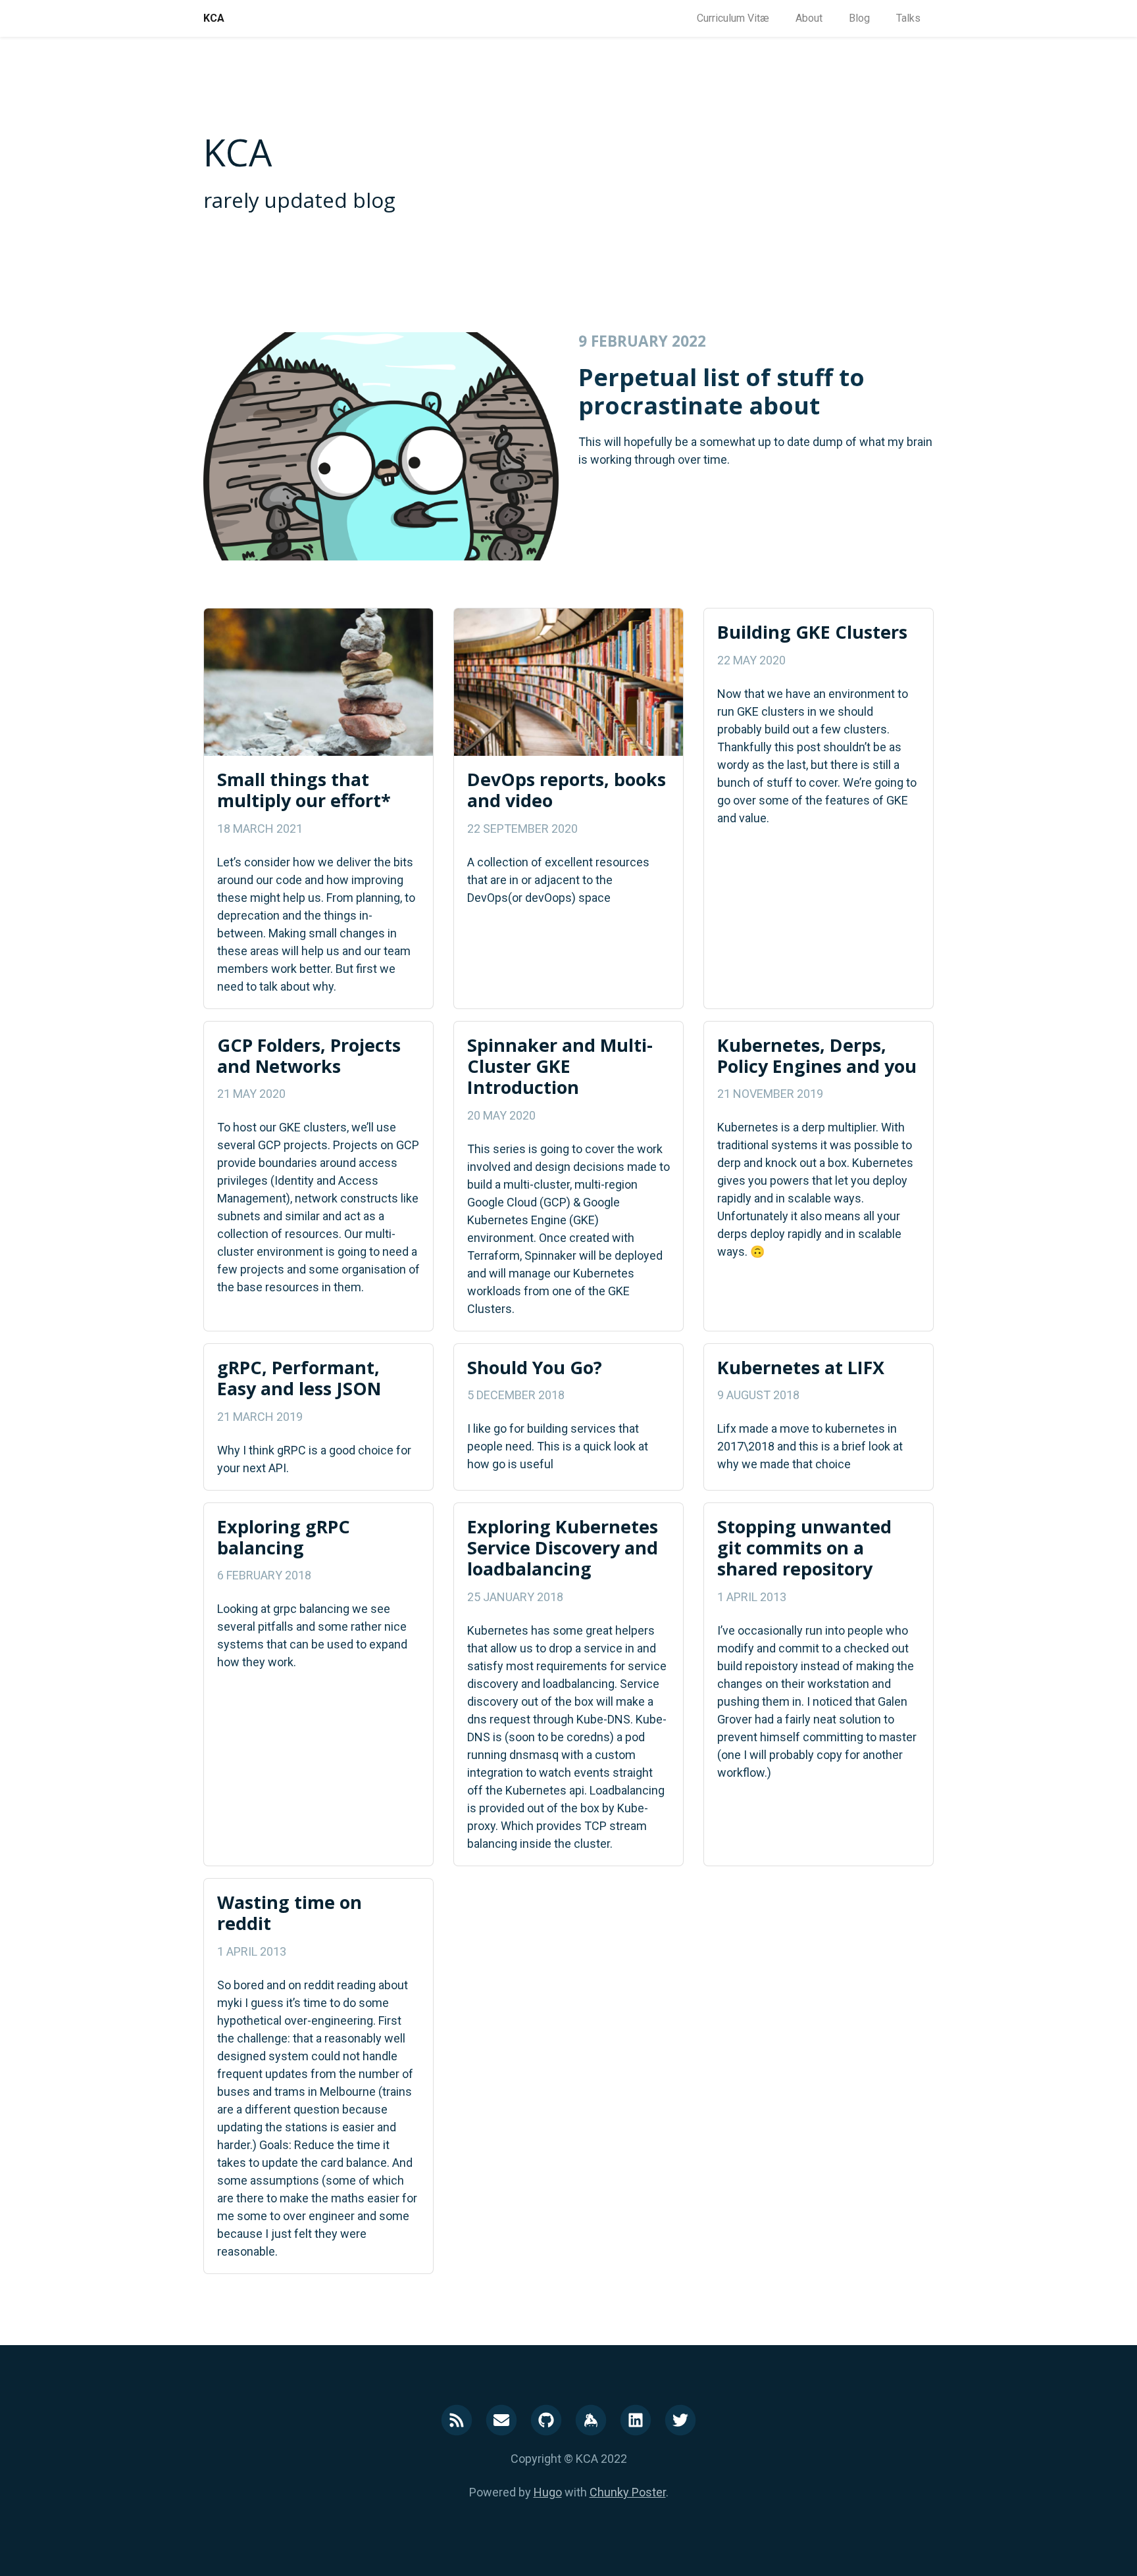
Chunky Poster (628, 2492)
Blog (859, 18)
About (809, 18)
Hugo (548, 2492)
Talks (908, 18)
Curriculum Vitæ (733, 18)
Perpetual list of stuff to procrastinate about (721, 391)
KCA (214, 18)
